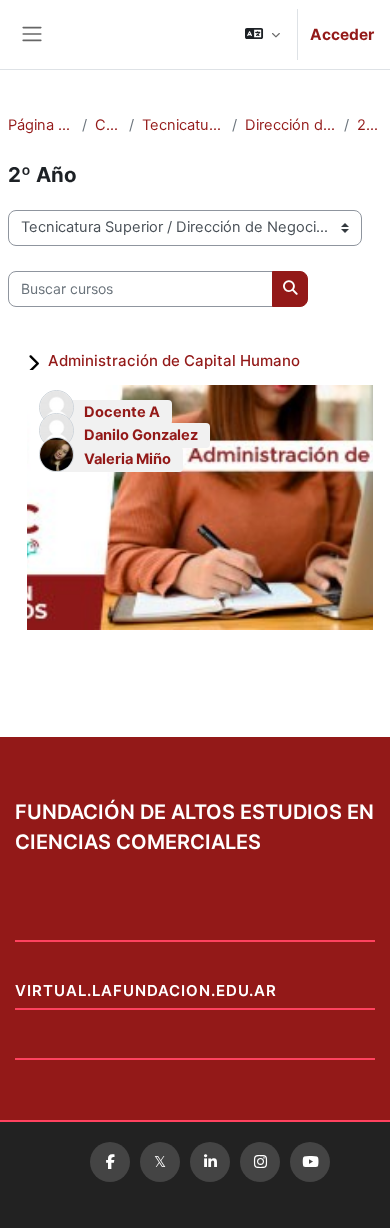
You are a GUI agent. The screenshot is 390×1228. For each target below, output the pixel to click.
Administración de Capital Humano (174, 360)
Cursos (108, 125)
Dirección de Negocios (291, 125)
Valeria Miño (127, 459)
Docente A (122, 412)
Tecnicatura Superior (183, 125)
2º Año (369, 125)
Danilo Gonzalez (141, 435)
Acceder (342, 34)
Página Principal (41, 125)
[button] (262, 34)
